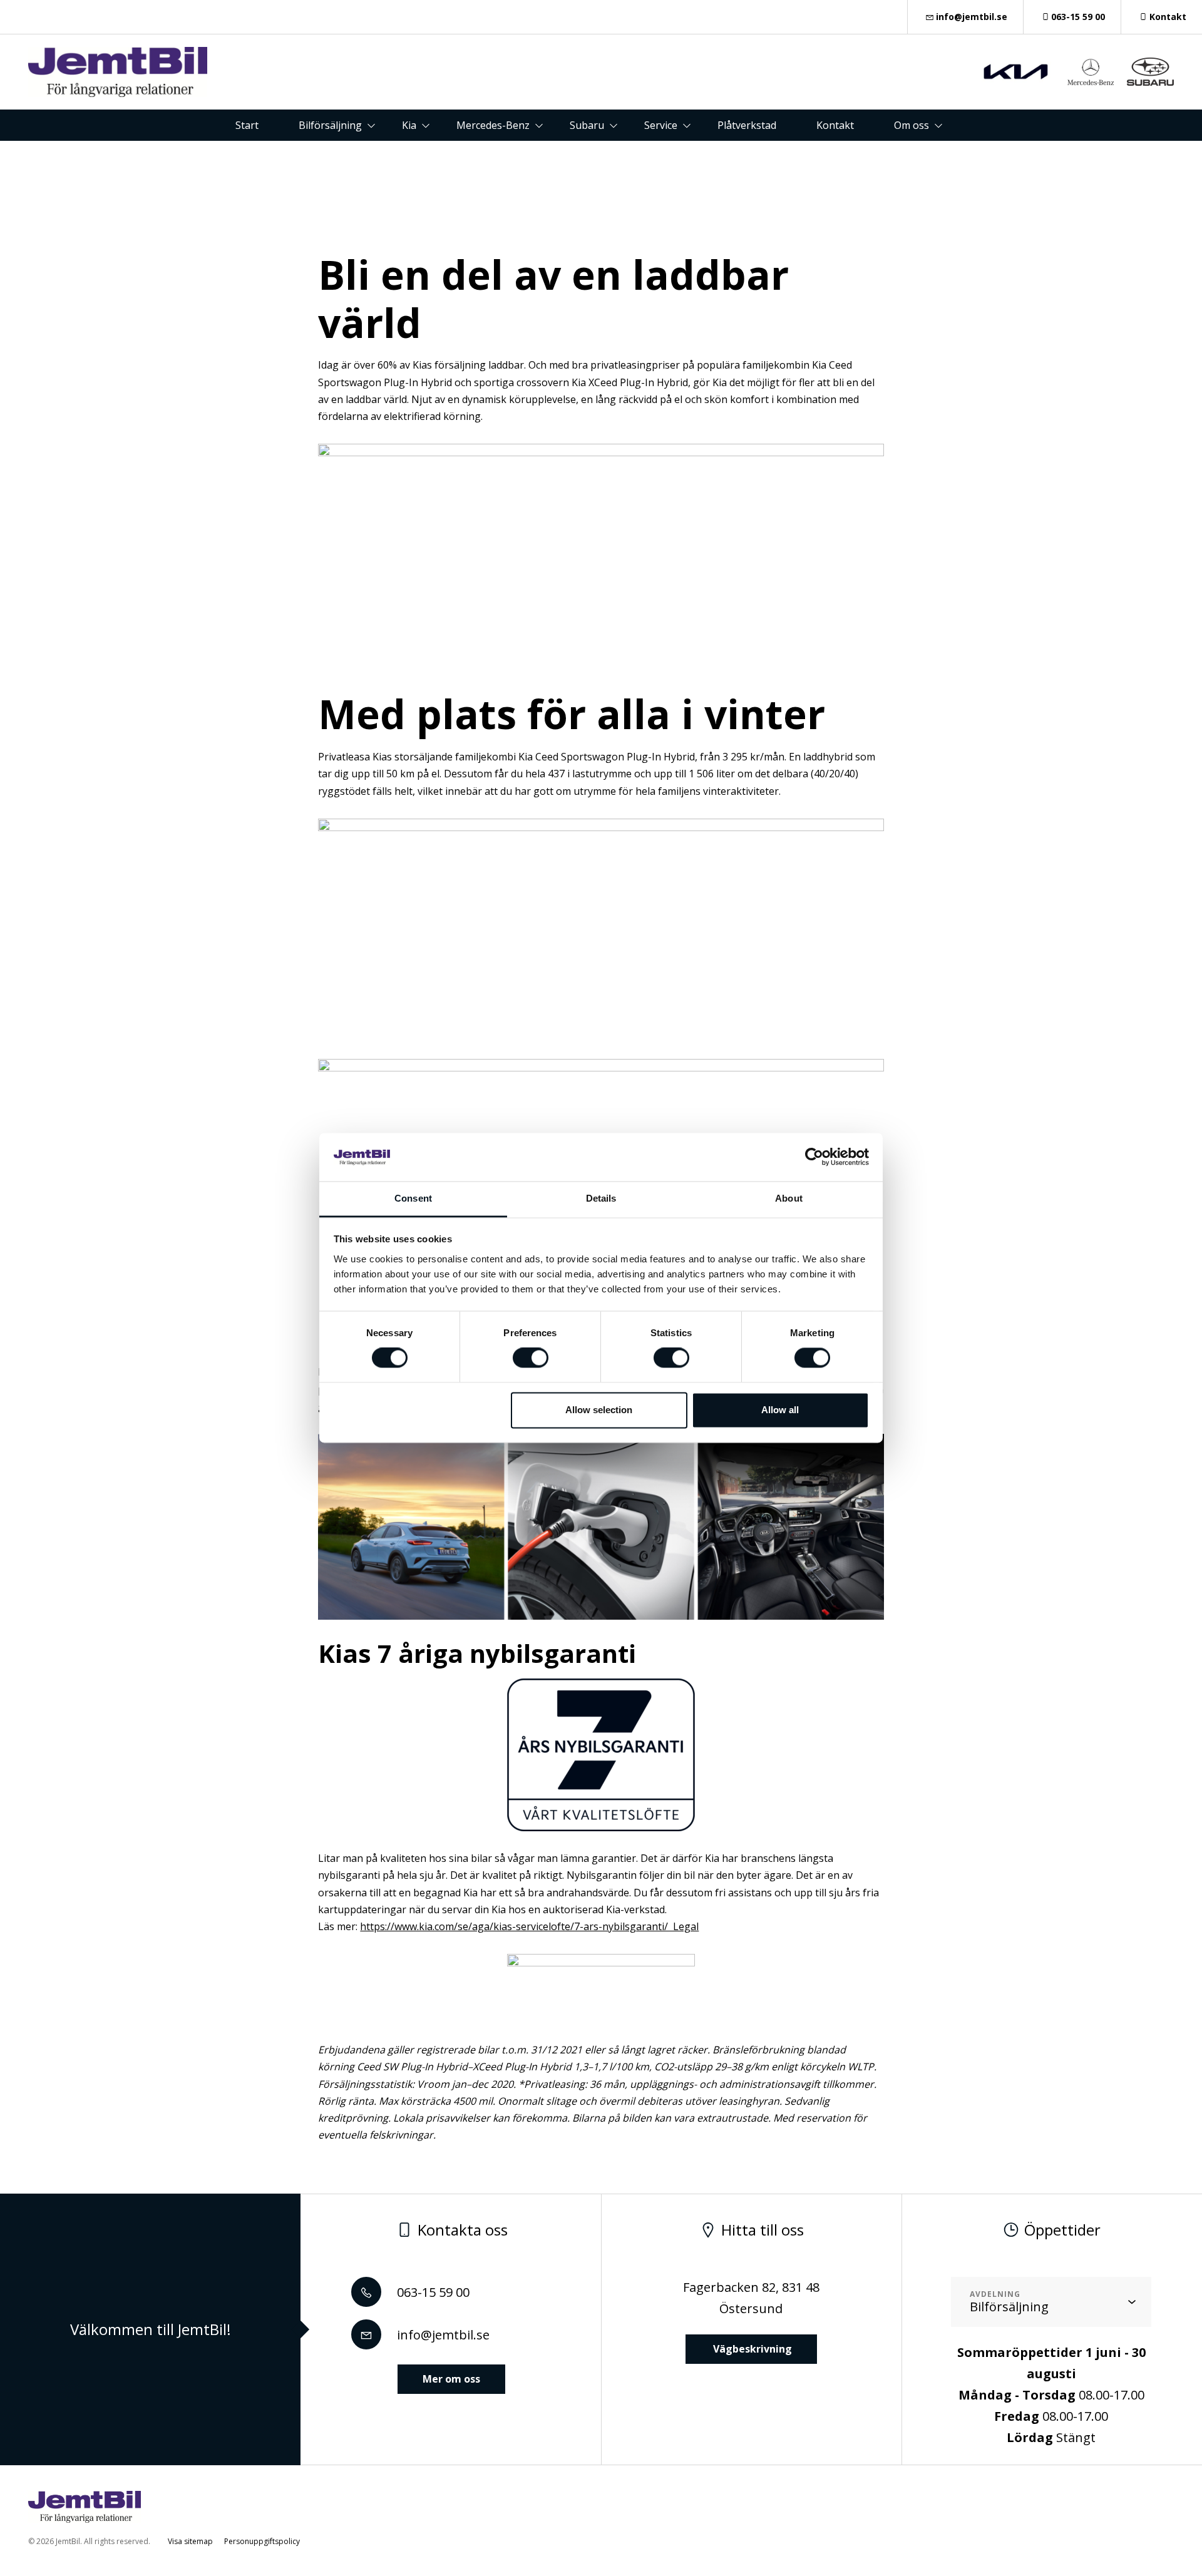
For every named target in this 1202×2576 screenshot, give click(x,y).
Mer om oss (451, 2379)
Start (247, 125)
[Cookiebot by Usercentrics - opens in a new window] (814, 1157)
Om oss (912, 125)
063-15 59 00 (1078, 17)
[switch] (531, 1358)
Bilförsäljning (330, 125)
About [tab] (789, 1198)
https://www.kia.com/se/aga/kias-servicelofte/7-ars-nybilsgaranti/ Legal (529, 1926)
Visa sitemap (190, 2541)
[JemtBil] (118, 72)
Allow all (780, 1410)
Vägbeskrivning (751, 2349)
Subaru (587, 125)
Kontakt (1168, 17)
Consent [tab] (413, 1198)
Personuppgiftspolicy (262, 2541)
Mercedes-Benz (493, 125)
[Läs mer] (1016, 72)
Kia (409, 125)
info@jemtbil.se (972, 17)
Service (661, 125)
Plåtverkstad (747, 125)
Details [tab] (601, 1198)
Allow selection (599, 1410)
